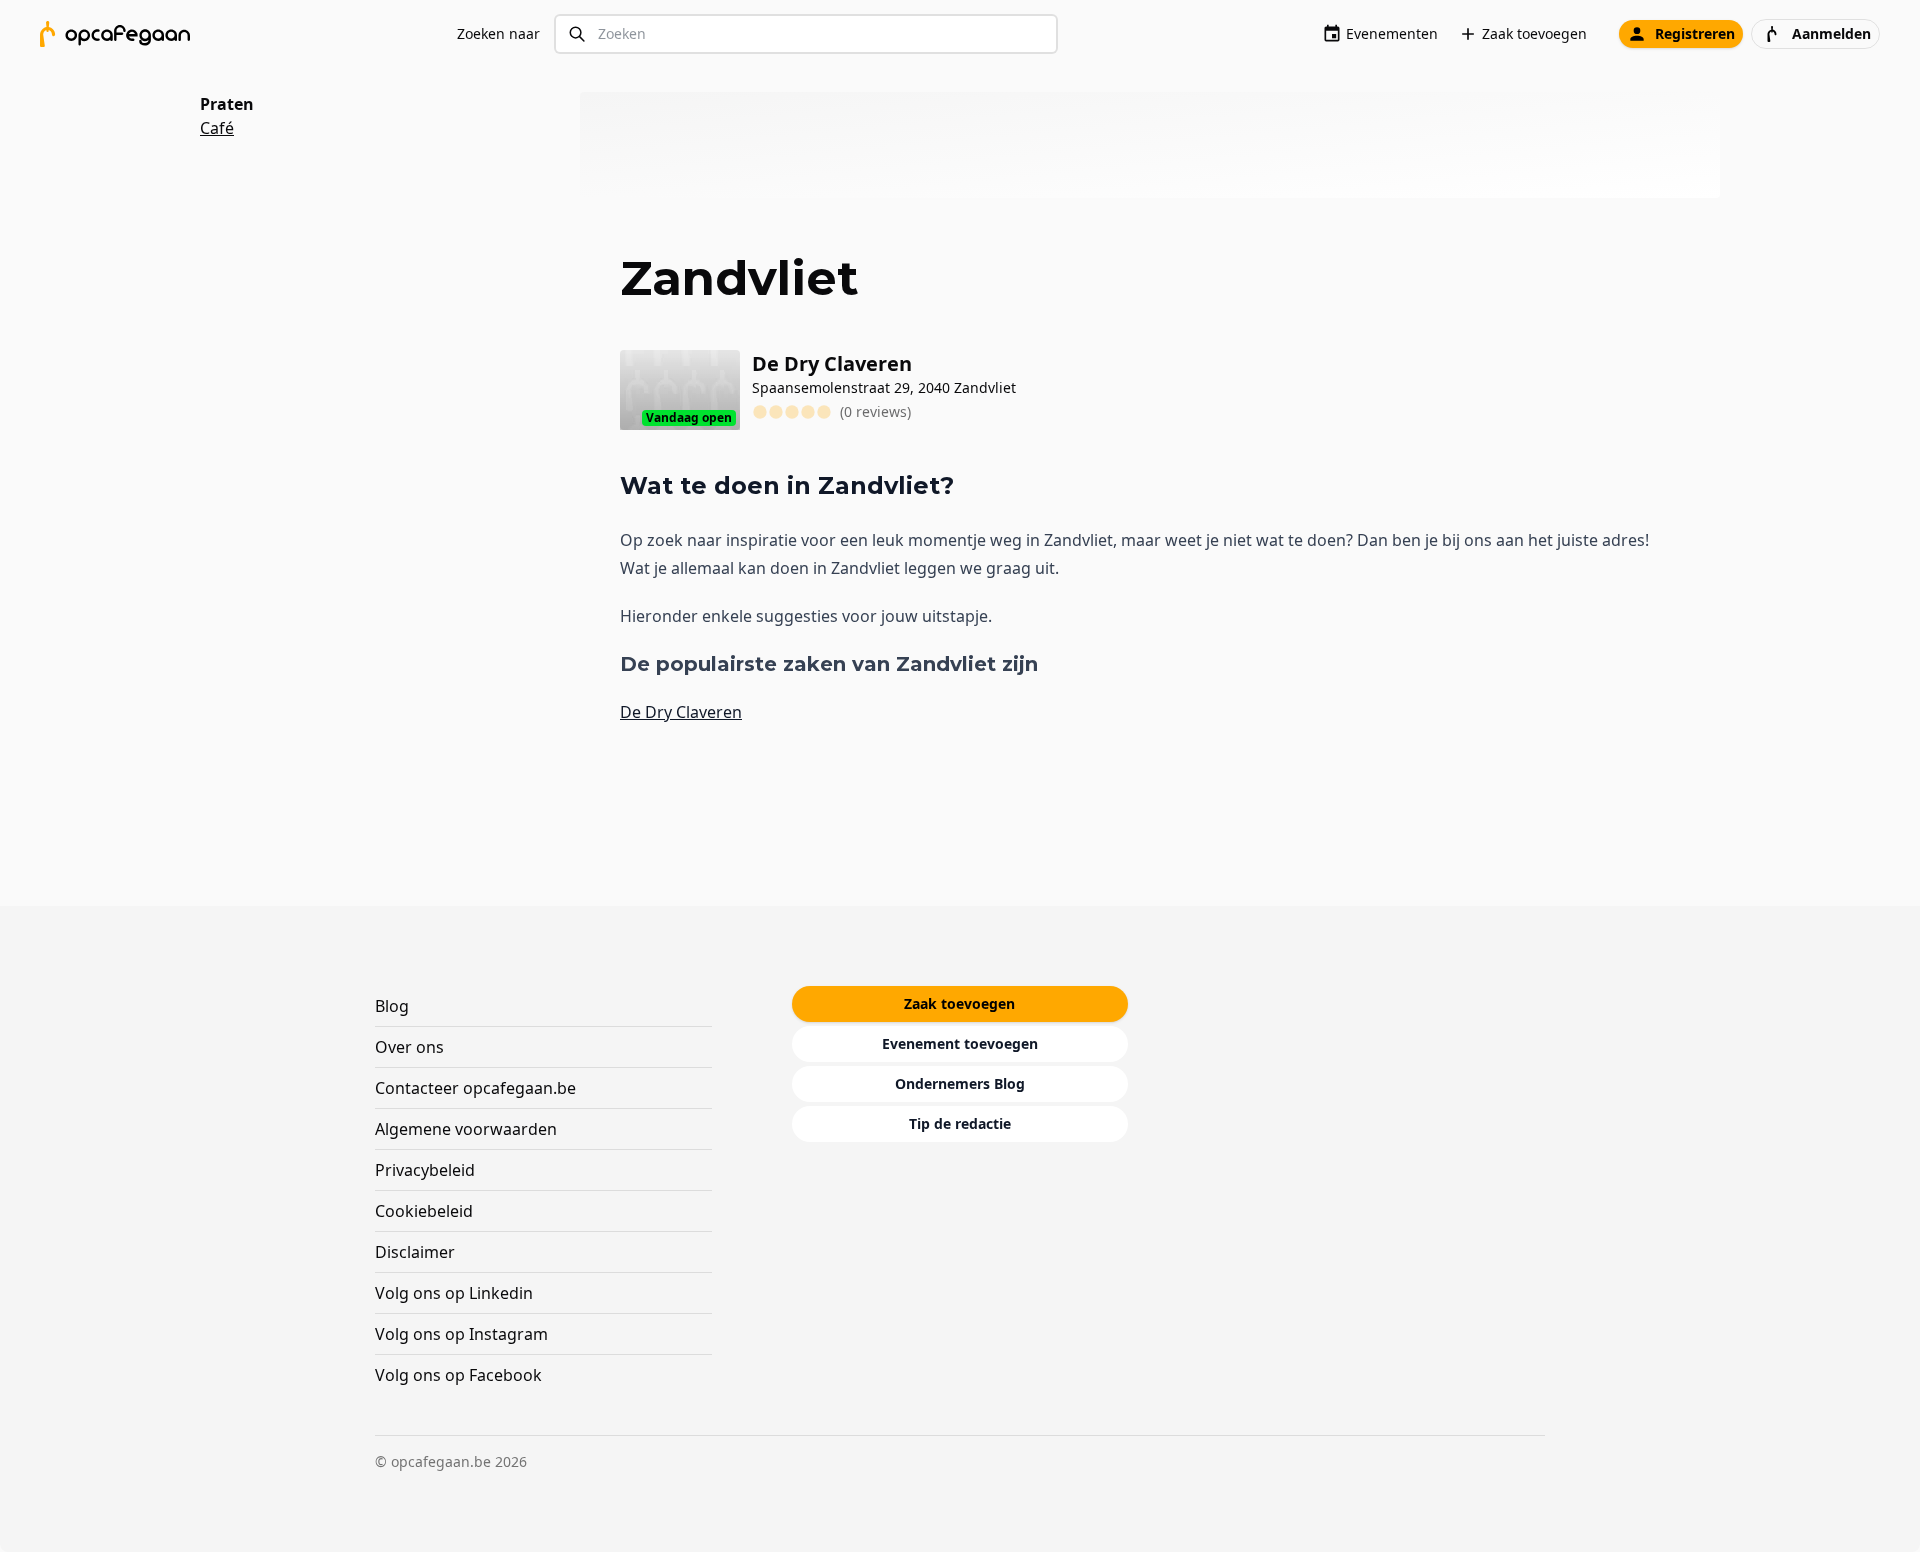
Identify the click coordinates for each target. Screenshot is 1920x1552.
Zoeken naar (498, 33)
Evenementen (1392, 33)
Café (217, 128)
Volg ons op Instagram (461, 1334)
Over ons (409, 1047)
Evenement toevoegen (960, 1043)
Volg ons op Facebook (458, 1375)
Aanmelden (1831, 33)
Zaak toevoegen (1534, 33)
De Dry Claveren (681, 712)
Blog (392, 1006)
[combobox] (806, 34)
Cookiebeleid (424, 1211)
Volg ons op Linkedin (454, 1293)
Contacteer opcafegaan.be (475, 1088)
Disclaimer (415, 1252)
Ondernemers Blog (960, 1083)
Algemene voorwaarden (466, 1129)
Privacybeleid (425, 1170)
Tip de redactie (960, 1123)
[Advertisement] (1158, 145)
